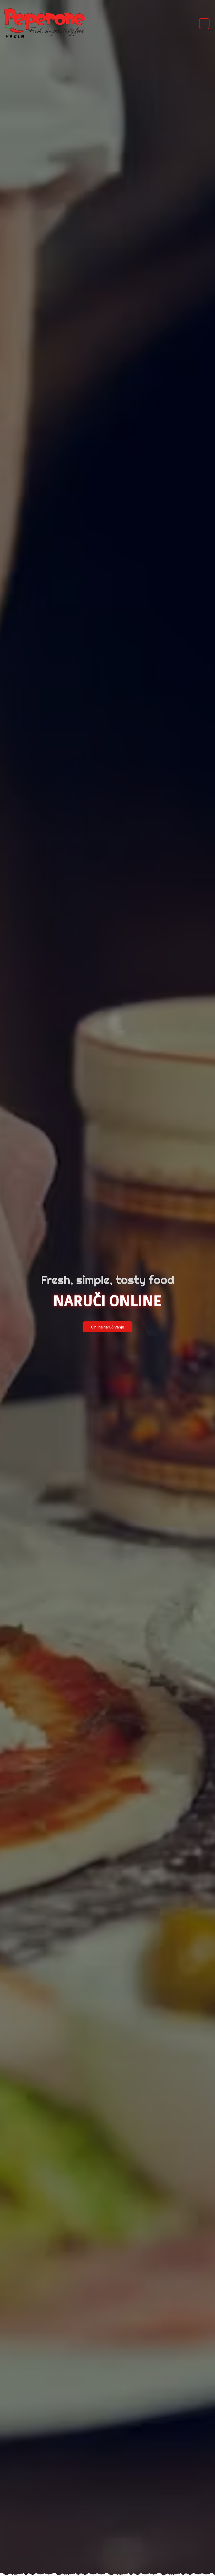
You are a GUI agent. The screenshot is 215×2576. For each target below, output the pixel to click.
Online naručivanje (107, 1327)
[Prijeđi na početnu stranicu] (45, 24)
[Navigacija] (204, 24)
